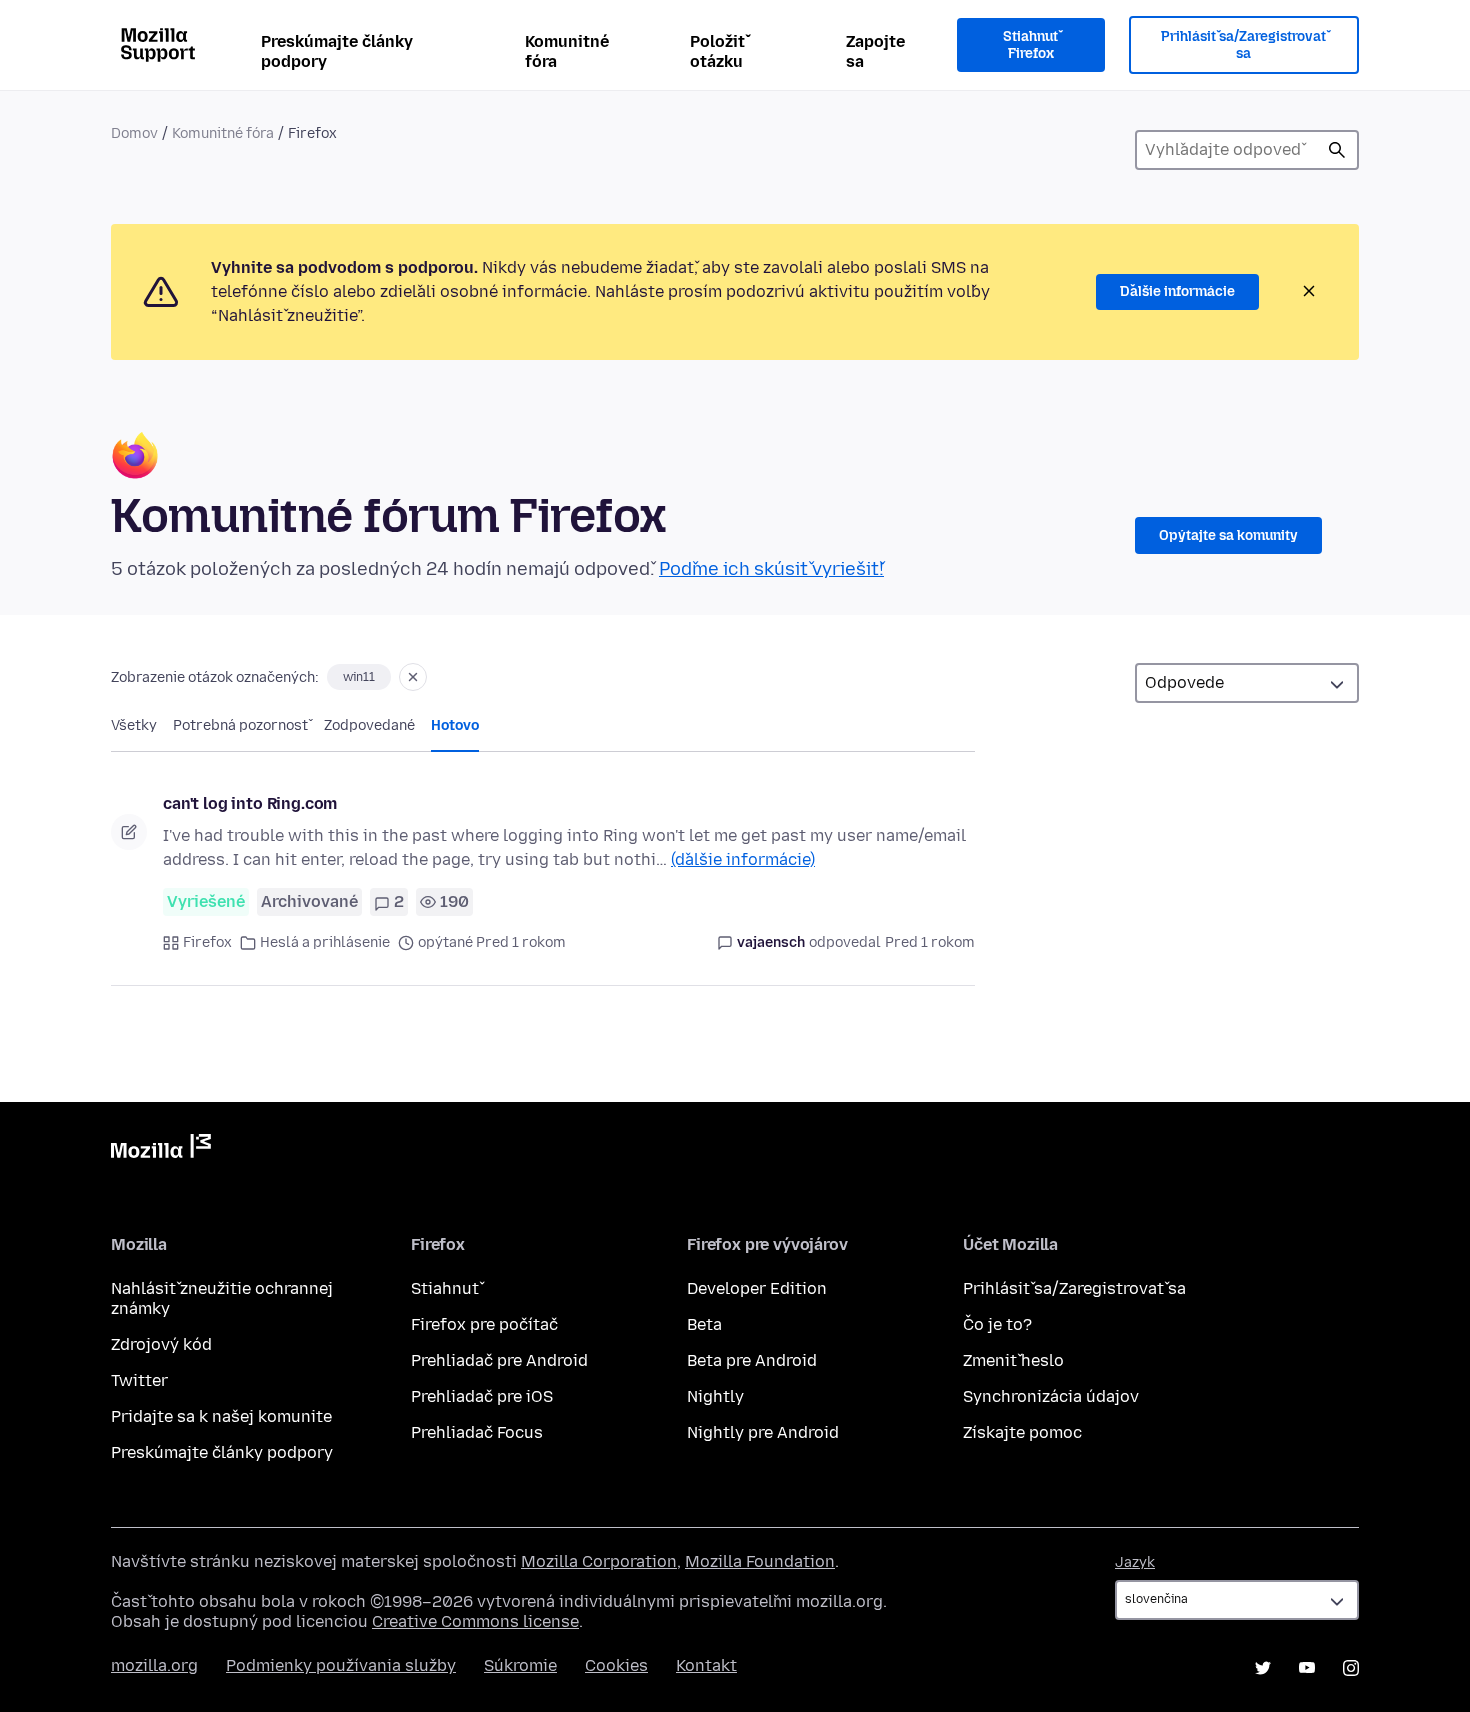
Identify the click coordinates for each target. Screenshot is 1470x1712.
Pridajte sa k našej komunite (221, 1416)
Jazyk (1135, 1562)
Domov (134, 133)
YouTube (1307, 1668)
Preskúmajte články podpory (337, 51)
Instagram (1351, 1668)
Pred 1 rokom (930, 942)
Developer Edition (757, 1288)
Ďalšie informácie (1177, 291)
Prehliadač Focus (477, 1432)
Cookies (616, 1665)
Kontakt (706, 1665)
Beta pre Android (752, 1360)
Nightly (715, 1396)
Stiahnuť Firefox (1030, 45)
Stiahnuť (445, 1288)
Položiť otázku (717, 51)
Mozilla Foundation (760, 1561)
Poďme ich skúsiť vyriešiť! (771, 569)
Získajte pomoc (1022, 1432)
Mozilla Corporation (599, 1561)
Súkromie (520, 1665)
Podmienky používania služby (341, 1665)
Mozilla (161, 1150)
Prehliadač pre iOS (482, 1396)
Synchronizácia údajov (1051, 1396)
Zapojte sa (875, 51)
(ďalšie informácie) (743, 859)
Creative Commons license (475, 1621)
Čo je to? (997, 1324)
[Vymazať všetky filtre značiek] (413, 677)
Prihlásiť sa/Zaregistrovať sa (1243, 45)
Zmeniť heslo (1013, 1360)
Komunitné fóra (567, 51)
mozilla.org (154, 1665)
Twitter (139, 1380)
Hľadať (1337, 150)
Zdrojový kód (161, 1344)
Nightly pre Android (763, 1432)
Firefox (207, 942)
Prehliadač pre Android (499, 1360)
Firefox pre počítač (484, 1324)
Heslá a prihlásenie (325, 942)
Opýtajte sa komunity (1228, 535)
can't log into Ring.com (250, 803)
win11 (359, 677)
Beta (704, 1324)
